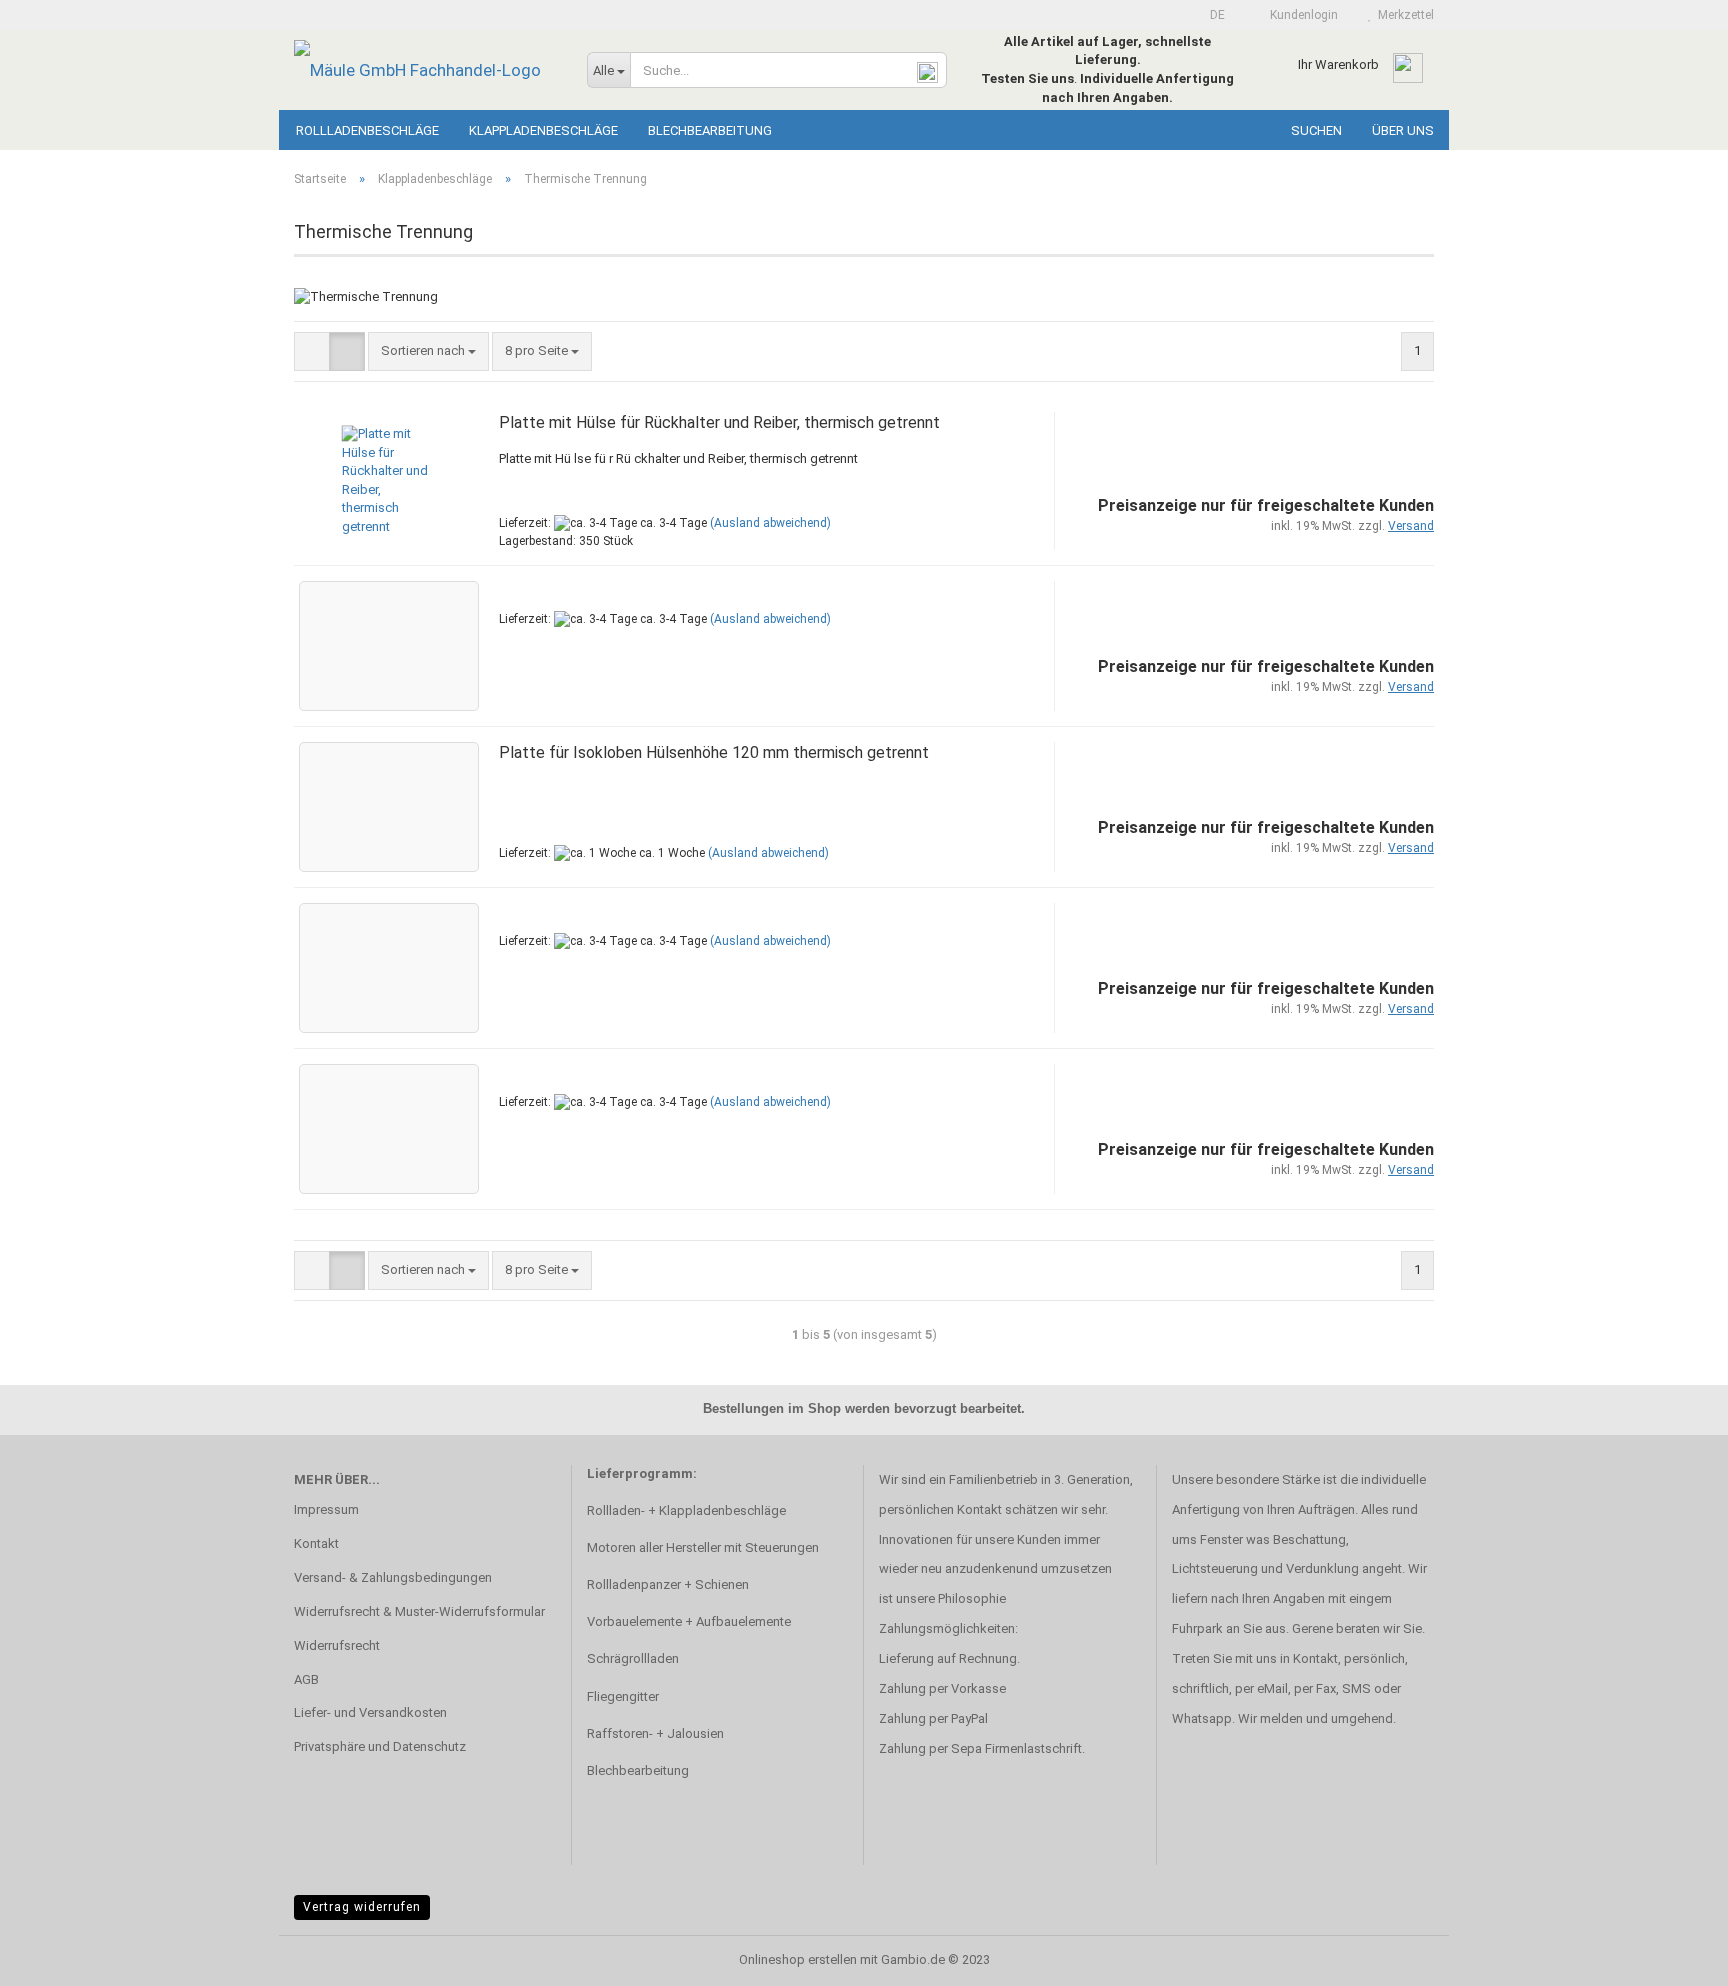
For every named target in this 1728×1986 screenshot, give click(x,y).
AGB (306, 1679)
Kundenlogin (1301, 15)
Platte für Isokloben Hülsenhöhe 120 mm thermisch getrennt (714, 752)
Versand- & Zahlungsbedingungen (393, 1577)
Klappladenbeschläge (543, 130)
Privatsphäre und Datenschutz (380, 1746)
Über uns (1403, 130)
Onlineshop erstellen (798, 1959)
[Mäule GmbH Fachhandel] (425, 70)
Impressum (326, 1509)
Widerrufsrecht (337, 1645)
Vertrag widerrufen (362, 1907)
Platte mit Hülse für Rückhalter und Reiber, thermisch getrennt (719, 422)
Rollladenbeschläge (367, 130)
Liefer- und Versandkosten (370, 1712)
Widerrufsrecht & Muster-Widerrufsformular (419, 1611)
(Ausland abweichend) (770, 523)
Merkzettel (1403, 15)
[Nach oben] (1673, 1956)
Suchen (1316, 130)
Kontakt (316, 1543)
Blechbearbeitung (710, 130)
